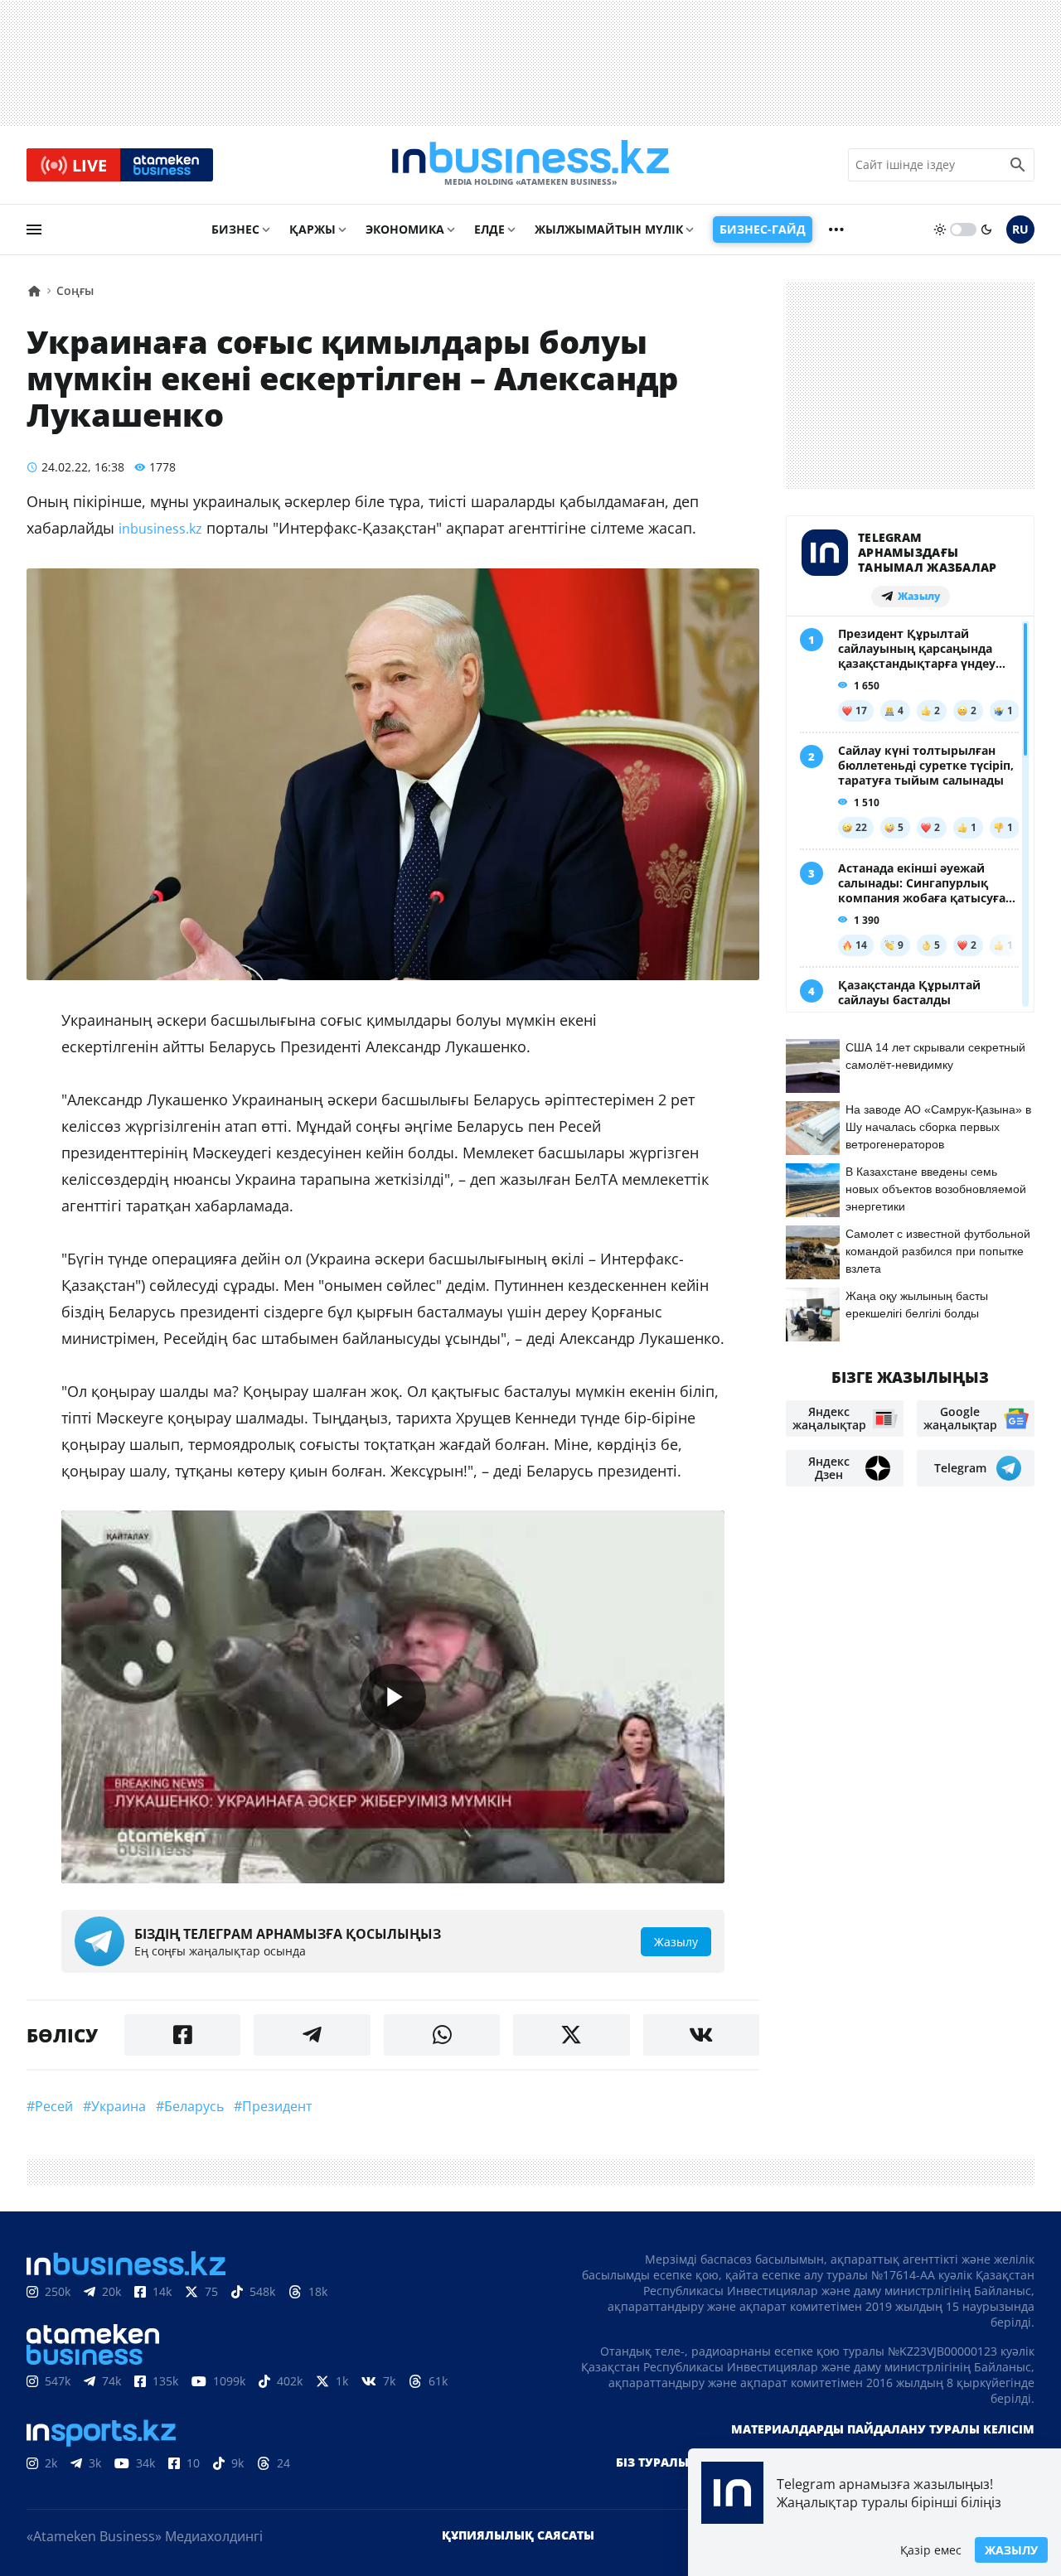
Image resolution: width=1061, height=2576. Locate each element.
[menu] (34, 230)
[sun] (940, 230)
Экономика (405, 229)
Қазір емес (931, 2550)
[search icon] (1018, 165)
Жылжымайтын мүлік (609, 229)
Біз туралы (652, 2462)
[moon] (986, 230)
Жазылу (1011, 2550)
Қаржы (312, 229)
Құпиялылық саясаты (518, 2535)
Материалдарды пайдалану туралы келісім (883, 2429)
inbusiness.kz (160, 529)
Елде (489, 229)
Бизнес (235, 229)
